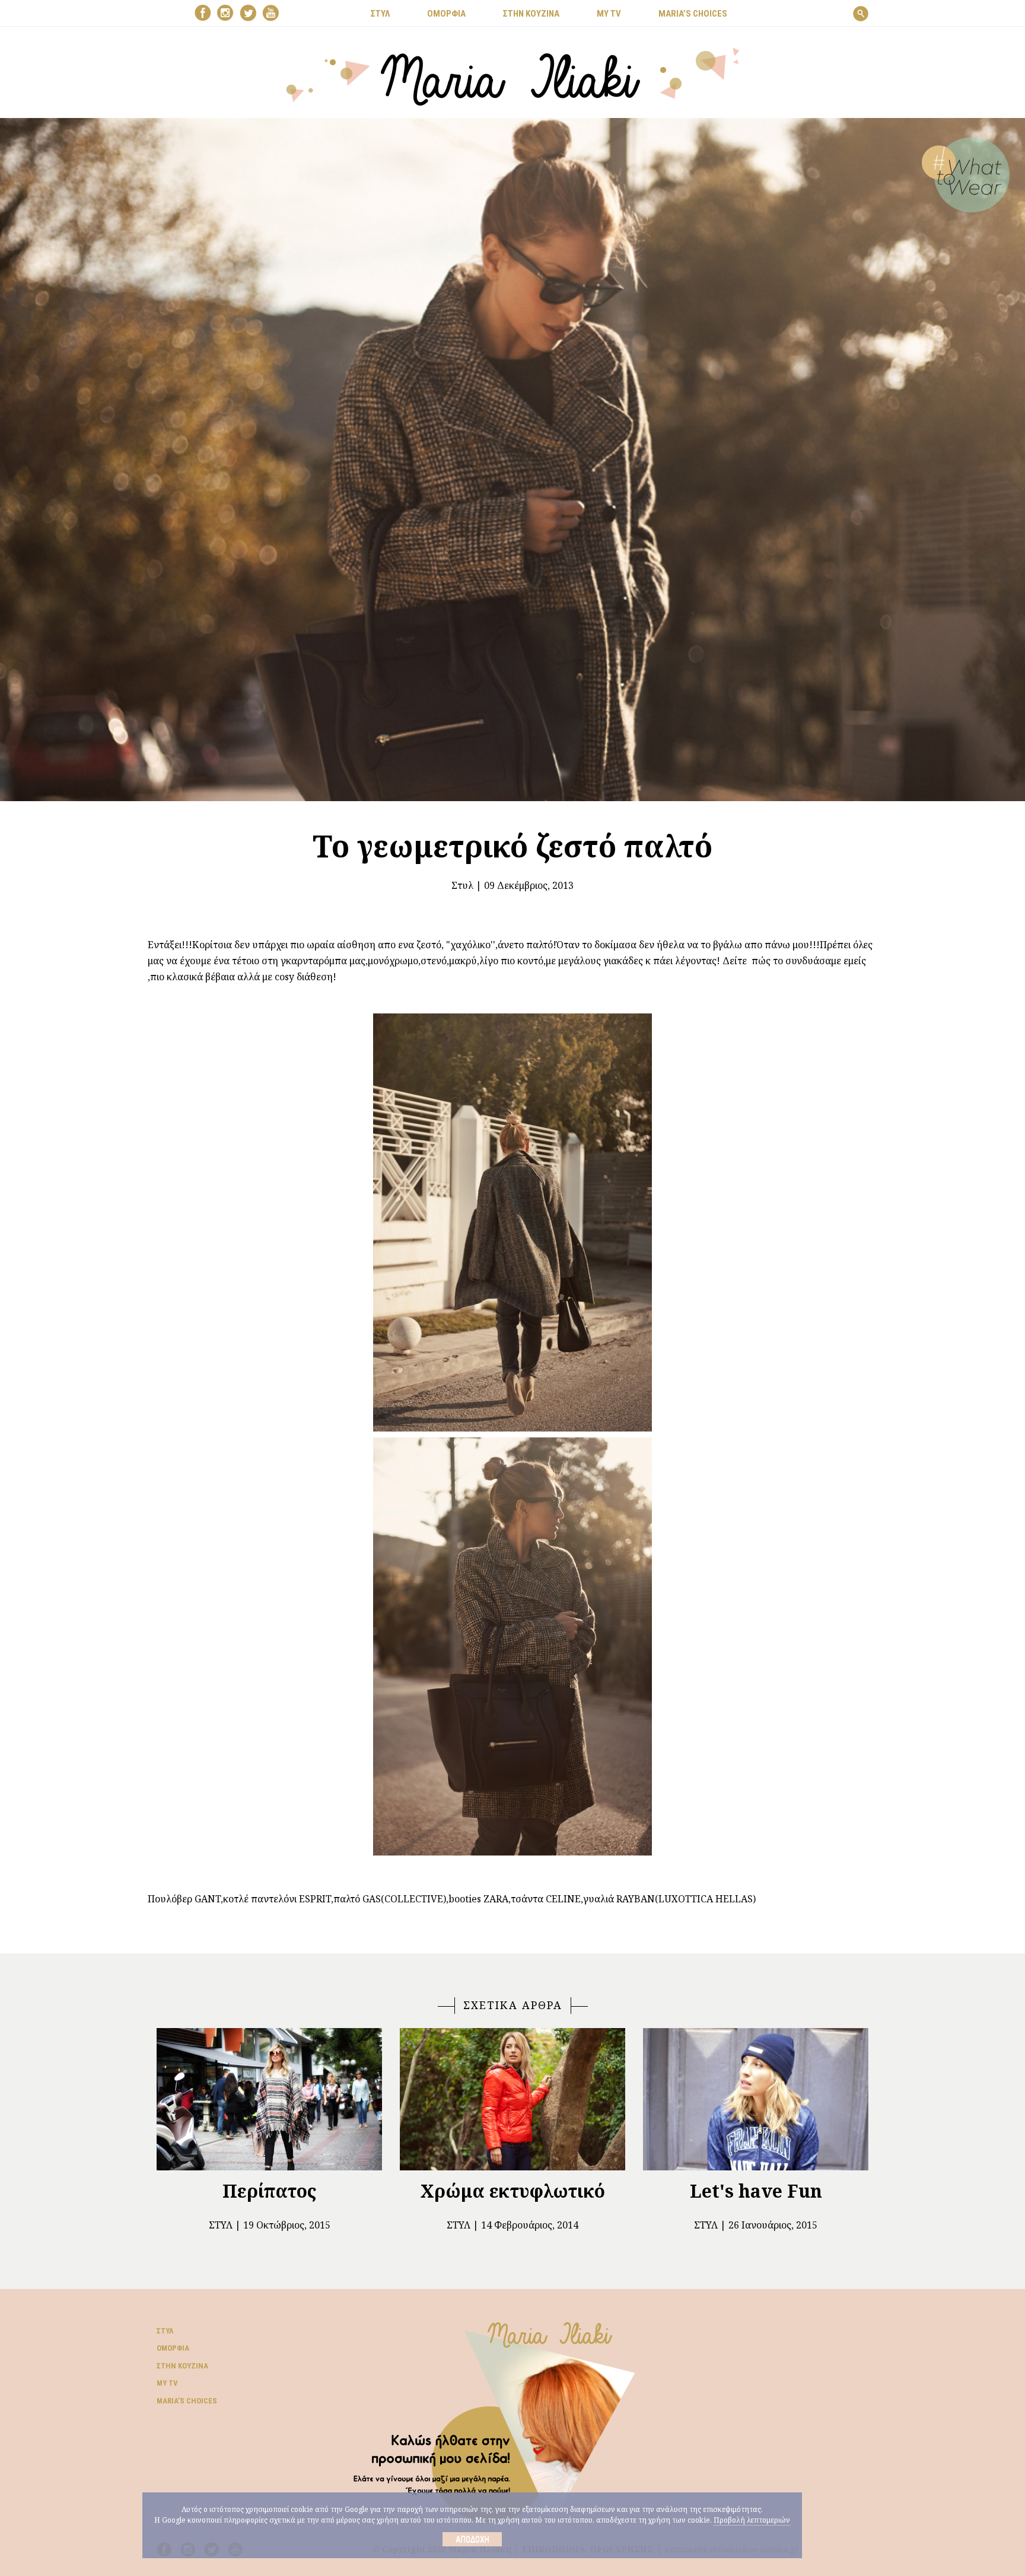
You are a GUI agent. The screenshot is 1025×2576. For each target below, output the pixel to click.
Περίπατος (269, 2191)
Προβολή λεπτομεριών (752, 2520)
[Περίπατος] (269, 2099)
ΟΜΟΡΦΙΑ (446, 14)
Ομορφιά (173, 2348)
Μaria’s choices (693, 14)
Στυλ (462, 885)
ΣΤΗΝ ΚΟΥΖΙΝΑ (531, 14)
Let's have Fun (756, 2191)
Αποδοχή (472, 2539)
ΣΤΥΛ (380, 14)
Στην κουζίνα (182, 2366)
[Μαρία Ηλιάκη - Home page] (513, 75)
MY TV (609, 14)
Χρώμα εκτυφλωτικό (513, 2191)
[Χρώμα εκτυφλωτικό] (512, 2099)
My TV (167, 2383)
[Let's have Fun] (756, 2099)
